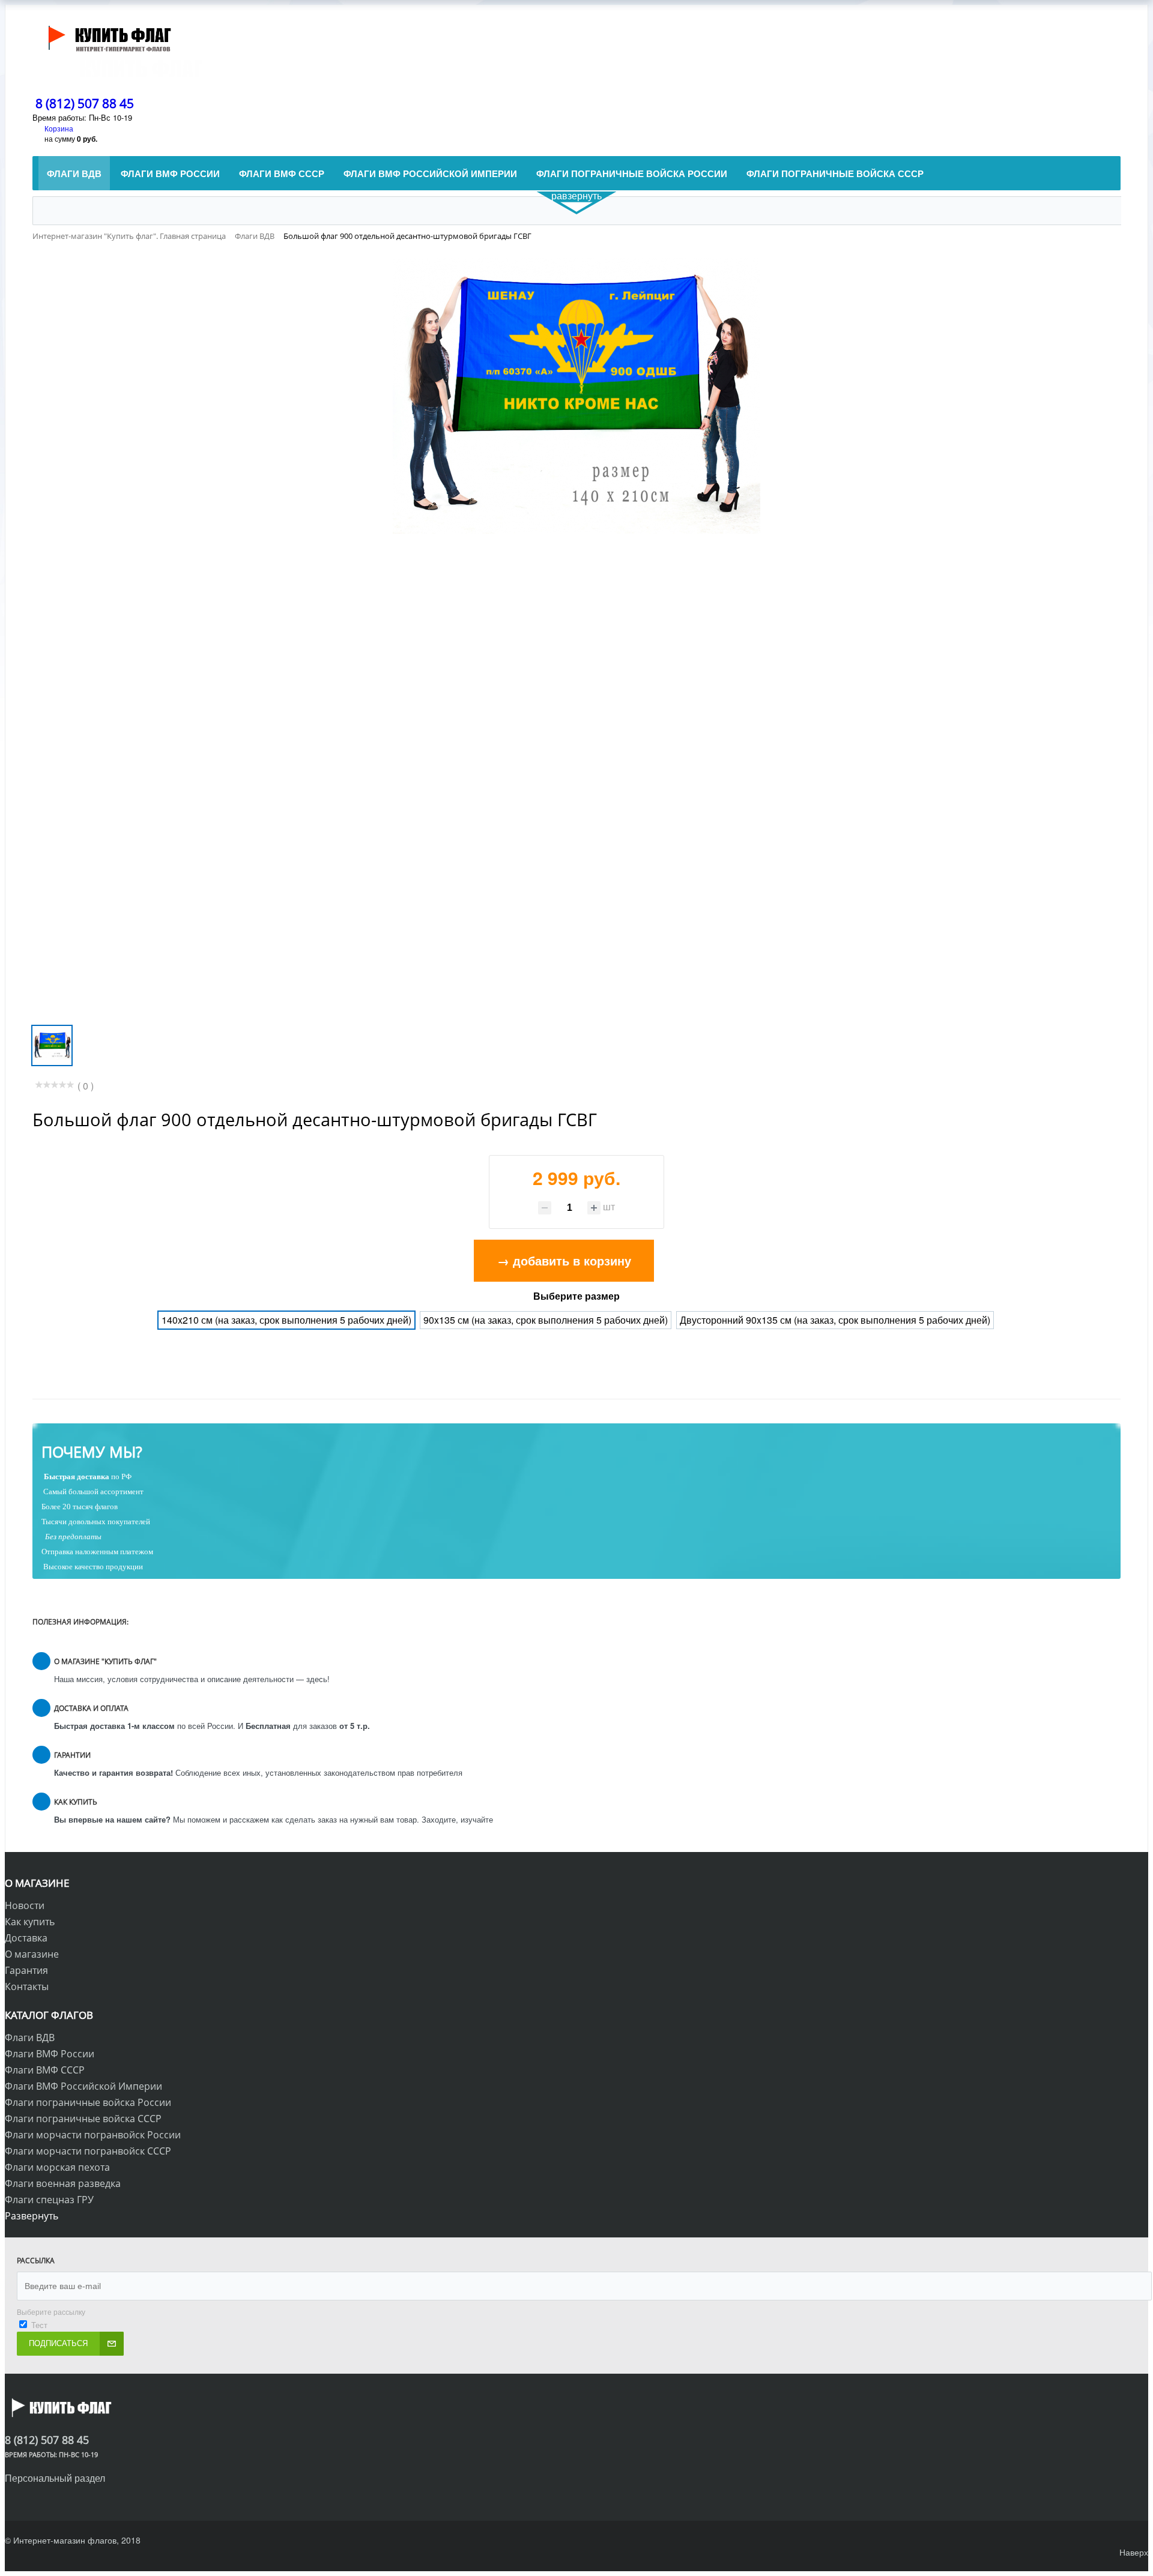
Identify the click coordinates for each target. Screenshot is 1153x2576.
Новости (25, 1905)
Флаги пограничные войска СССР (83, 2119)
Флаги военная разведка (63, 2183)
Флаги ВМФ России (50, 2054)
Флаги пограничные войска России (88, 2102)
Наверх (1134, 2552)
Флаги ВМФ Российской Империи (83, 2086)
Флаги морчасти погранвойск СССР (88, 2151)
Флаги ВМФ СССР (45, 2070)
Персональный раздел (55, 2478)
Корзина (59, 128)
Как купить (30, 1922)
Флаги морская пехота (57, 2167)
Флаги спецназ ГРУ (49, 2200)
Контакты (27, 1986)
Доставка (26, 1938)
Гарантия (26, 1970)
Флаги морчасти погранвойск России (93, 2135)
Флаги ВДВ (30, 2038)
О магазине (32, 1954)
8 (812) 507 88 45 (85, 103)
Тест (39, 2325)
